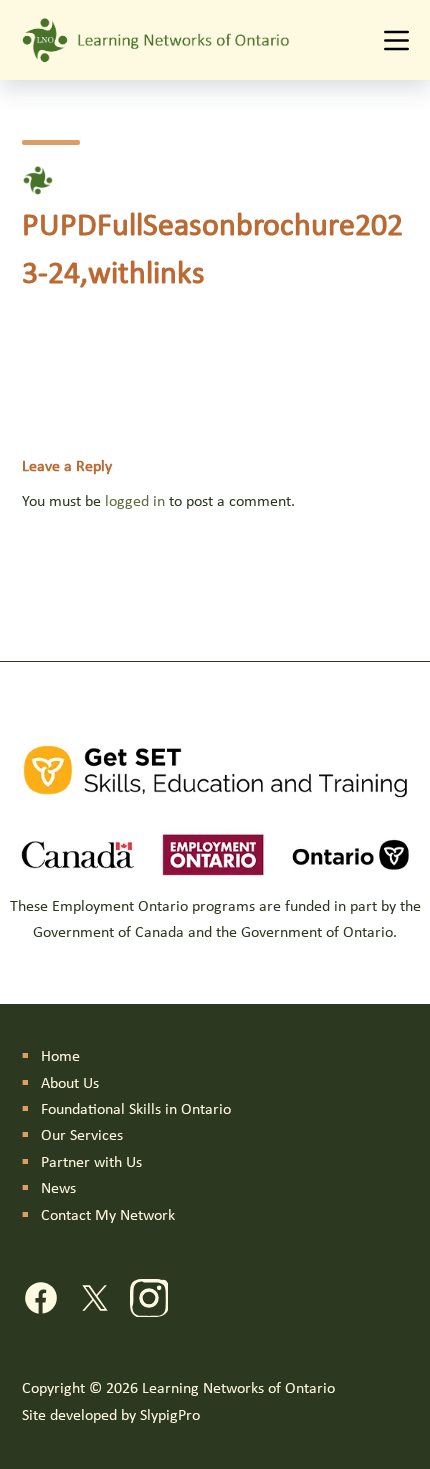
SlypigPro (170, 1416)
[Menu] (396, 40)
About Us (70, 1084)
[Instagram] (149, 1302)
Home (60, 1057)
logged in (135, 502)
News (58, 1189)
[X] (95, 1302)
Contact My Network (108, 1216)
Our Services (82, 1136)
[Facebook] (41, 1302)
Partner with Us (91, 1163)
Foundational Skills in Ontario (136, 1110)
